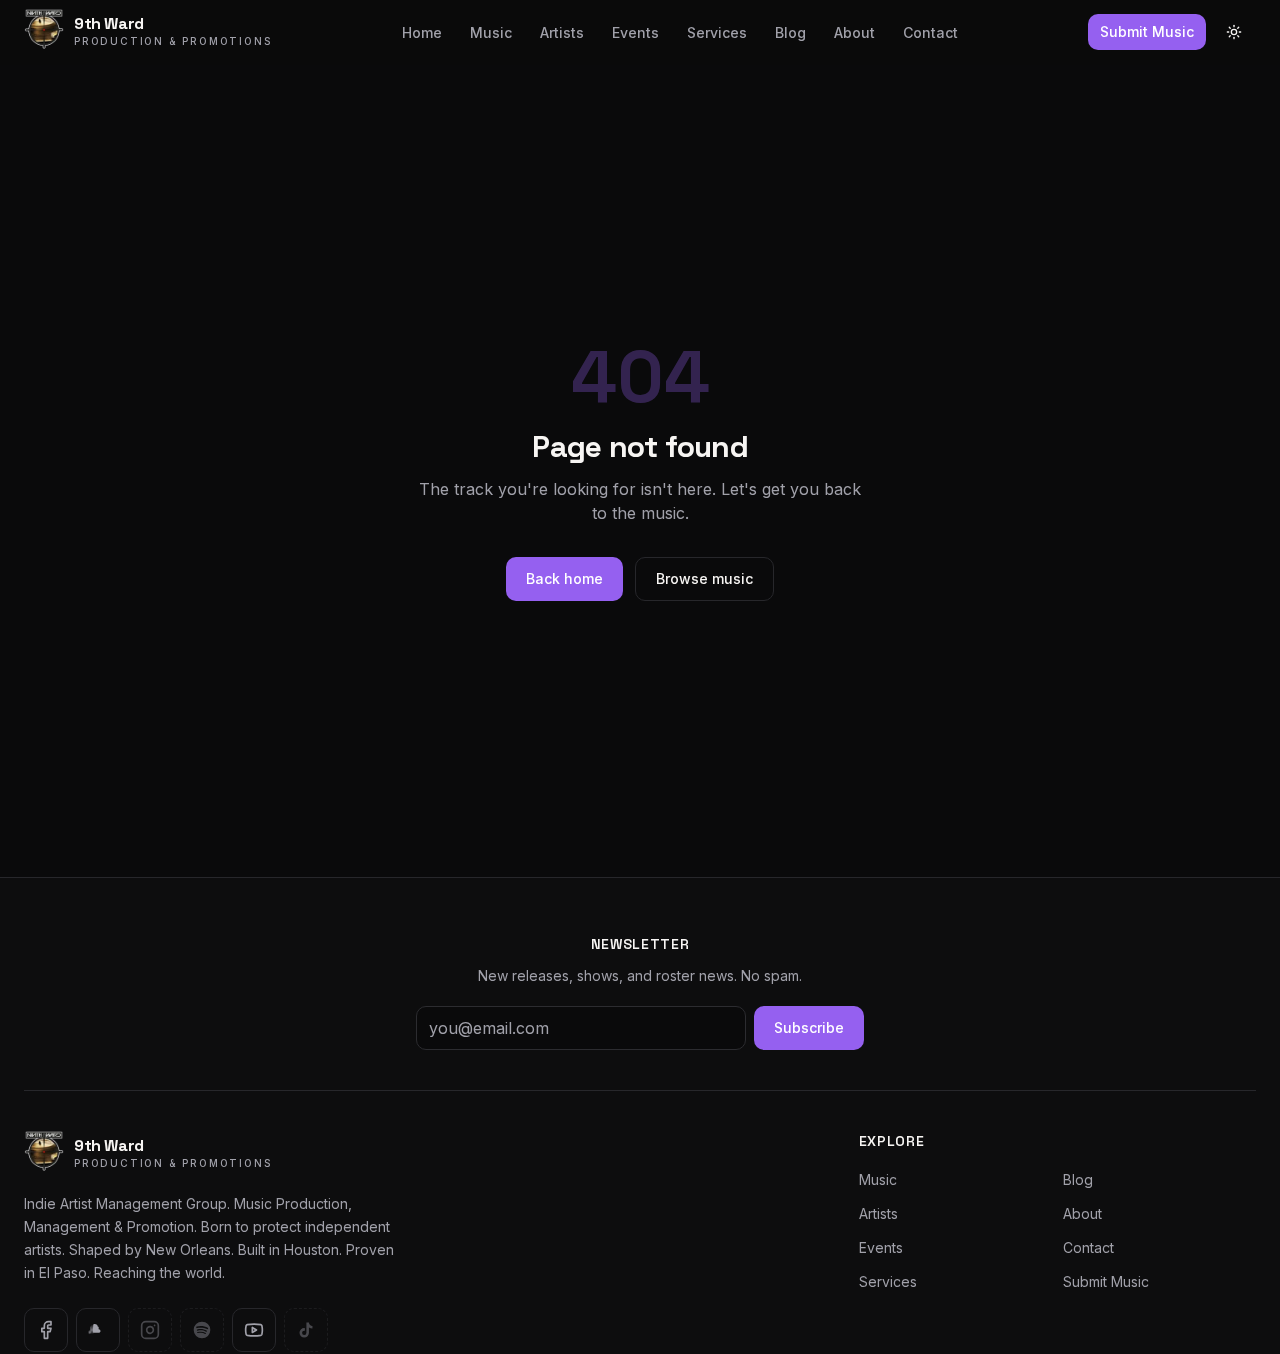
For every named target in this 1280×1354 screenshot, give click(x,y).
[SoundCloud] (98, 1330)
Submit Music (1147, 31)
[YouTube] (254, 1330)
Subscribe (809, 1027)
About (854, 32)
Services (717, 32)
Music (491, 32)
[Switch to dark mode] (1234, 32)
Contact (930, 32)
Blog (790, 32)
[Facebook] (46, 1330)
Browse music (704, 578)
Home (422, 32)
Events (635, 32)
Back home (564, 578)
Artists (562, 32)
